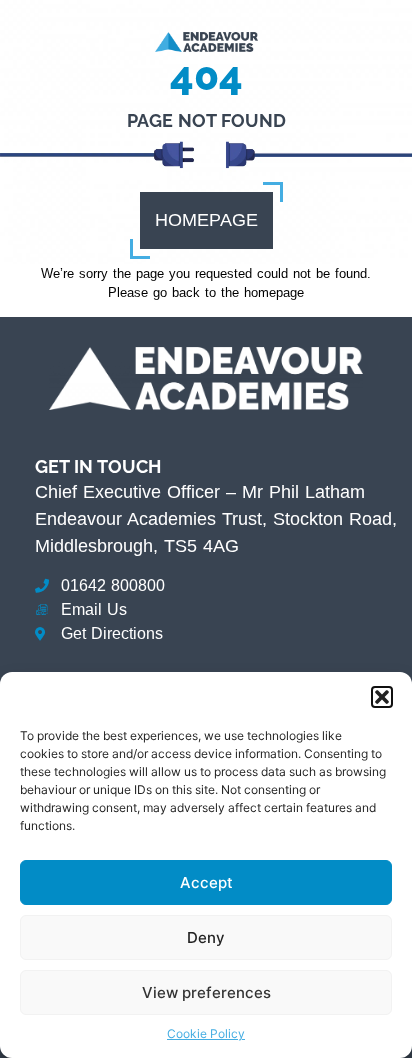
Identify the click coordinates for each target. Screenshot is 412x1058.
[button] (382, 697)
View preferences (206, 992)
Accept (206, 882)
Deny (206, 937)
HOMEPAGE (206, 220)
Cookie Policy (206, 1033)
